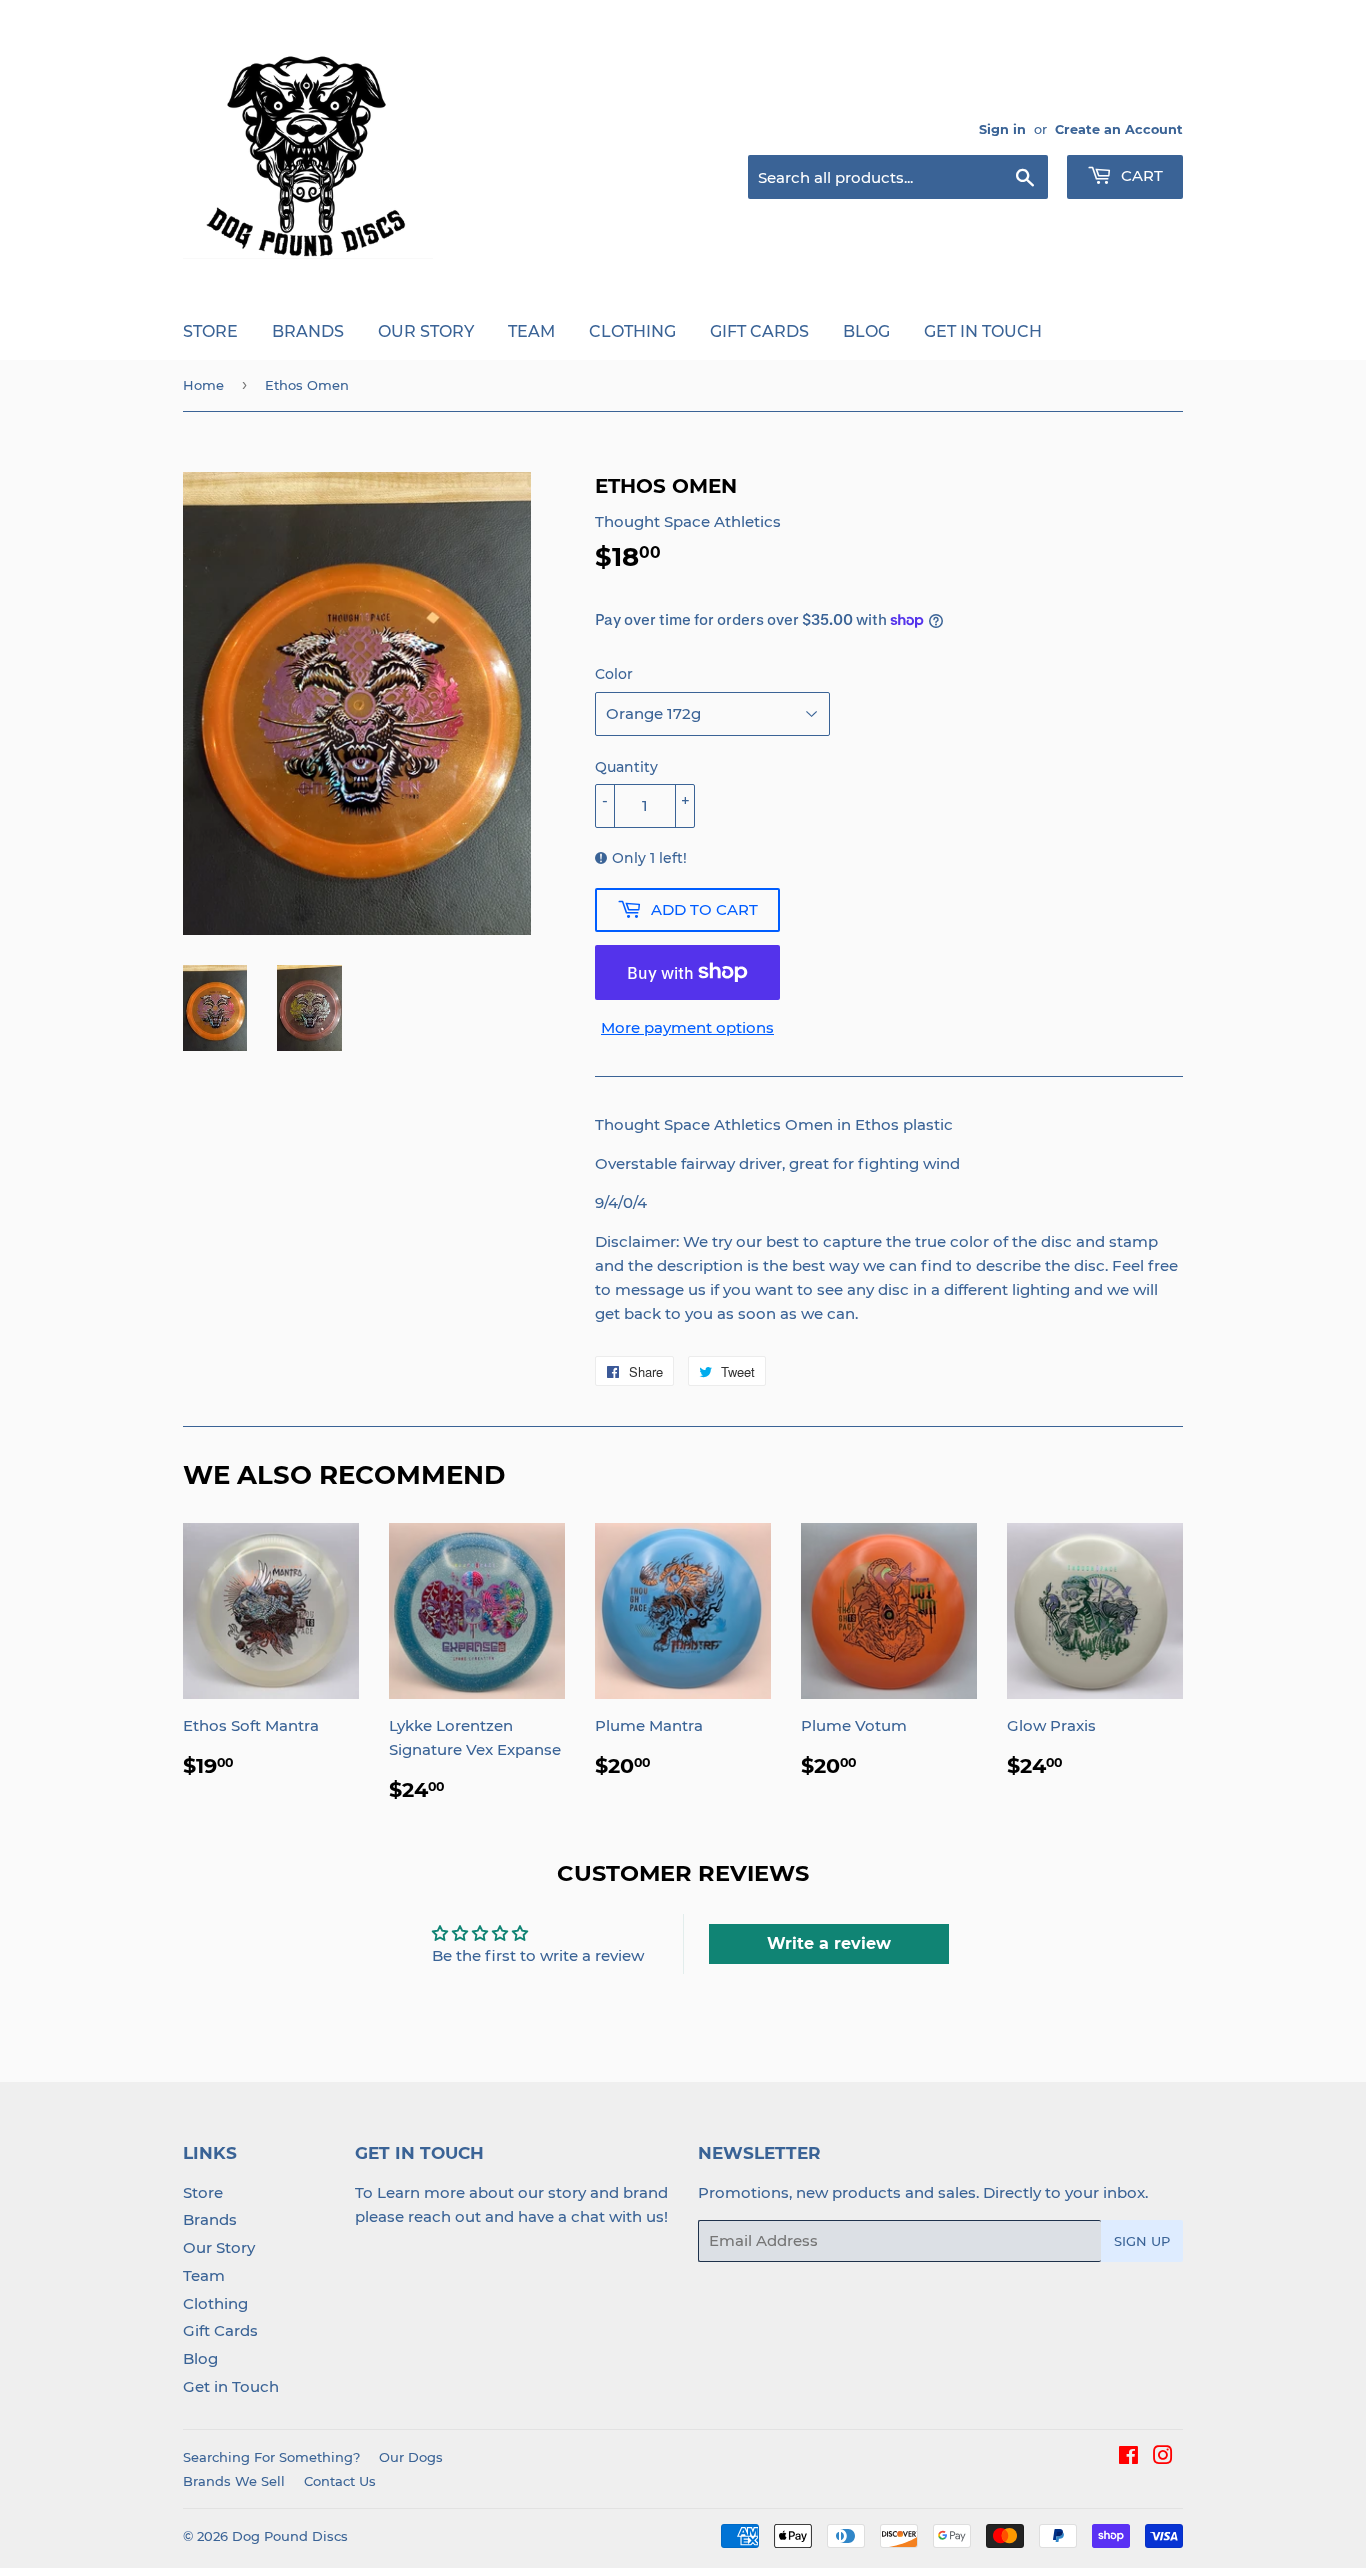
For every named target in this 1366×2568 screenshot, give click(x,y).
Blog (866, 331)
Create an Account (1119, 129)
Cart (1140, 175)
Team (531, 331)
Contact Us (340, 2481)
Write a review (829, 1943)
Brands (308, 331)
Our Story (426, 331)
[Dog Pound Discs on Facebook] (1128, 2457)
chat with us (617, 2216)
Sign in (1002, 129)
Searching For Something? (271, 2457)
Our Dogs (411, 2457)
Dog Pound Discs (290, 2536)
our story (552, 2192)
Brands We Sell (234, 2481)
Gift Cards (759, 331)
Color (614, 674)
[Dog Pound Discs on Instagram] (1163, 2457)
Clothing (632, 331)
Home (203, 385)
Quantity (626, 767)
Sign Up (1142, 2241)
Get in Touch (983, 331)
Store (210, 331)
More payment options (687, 1027)
